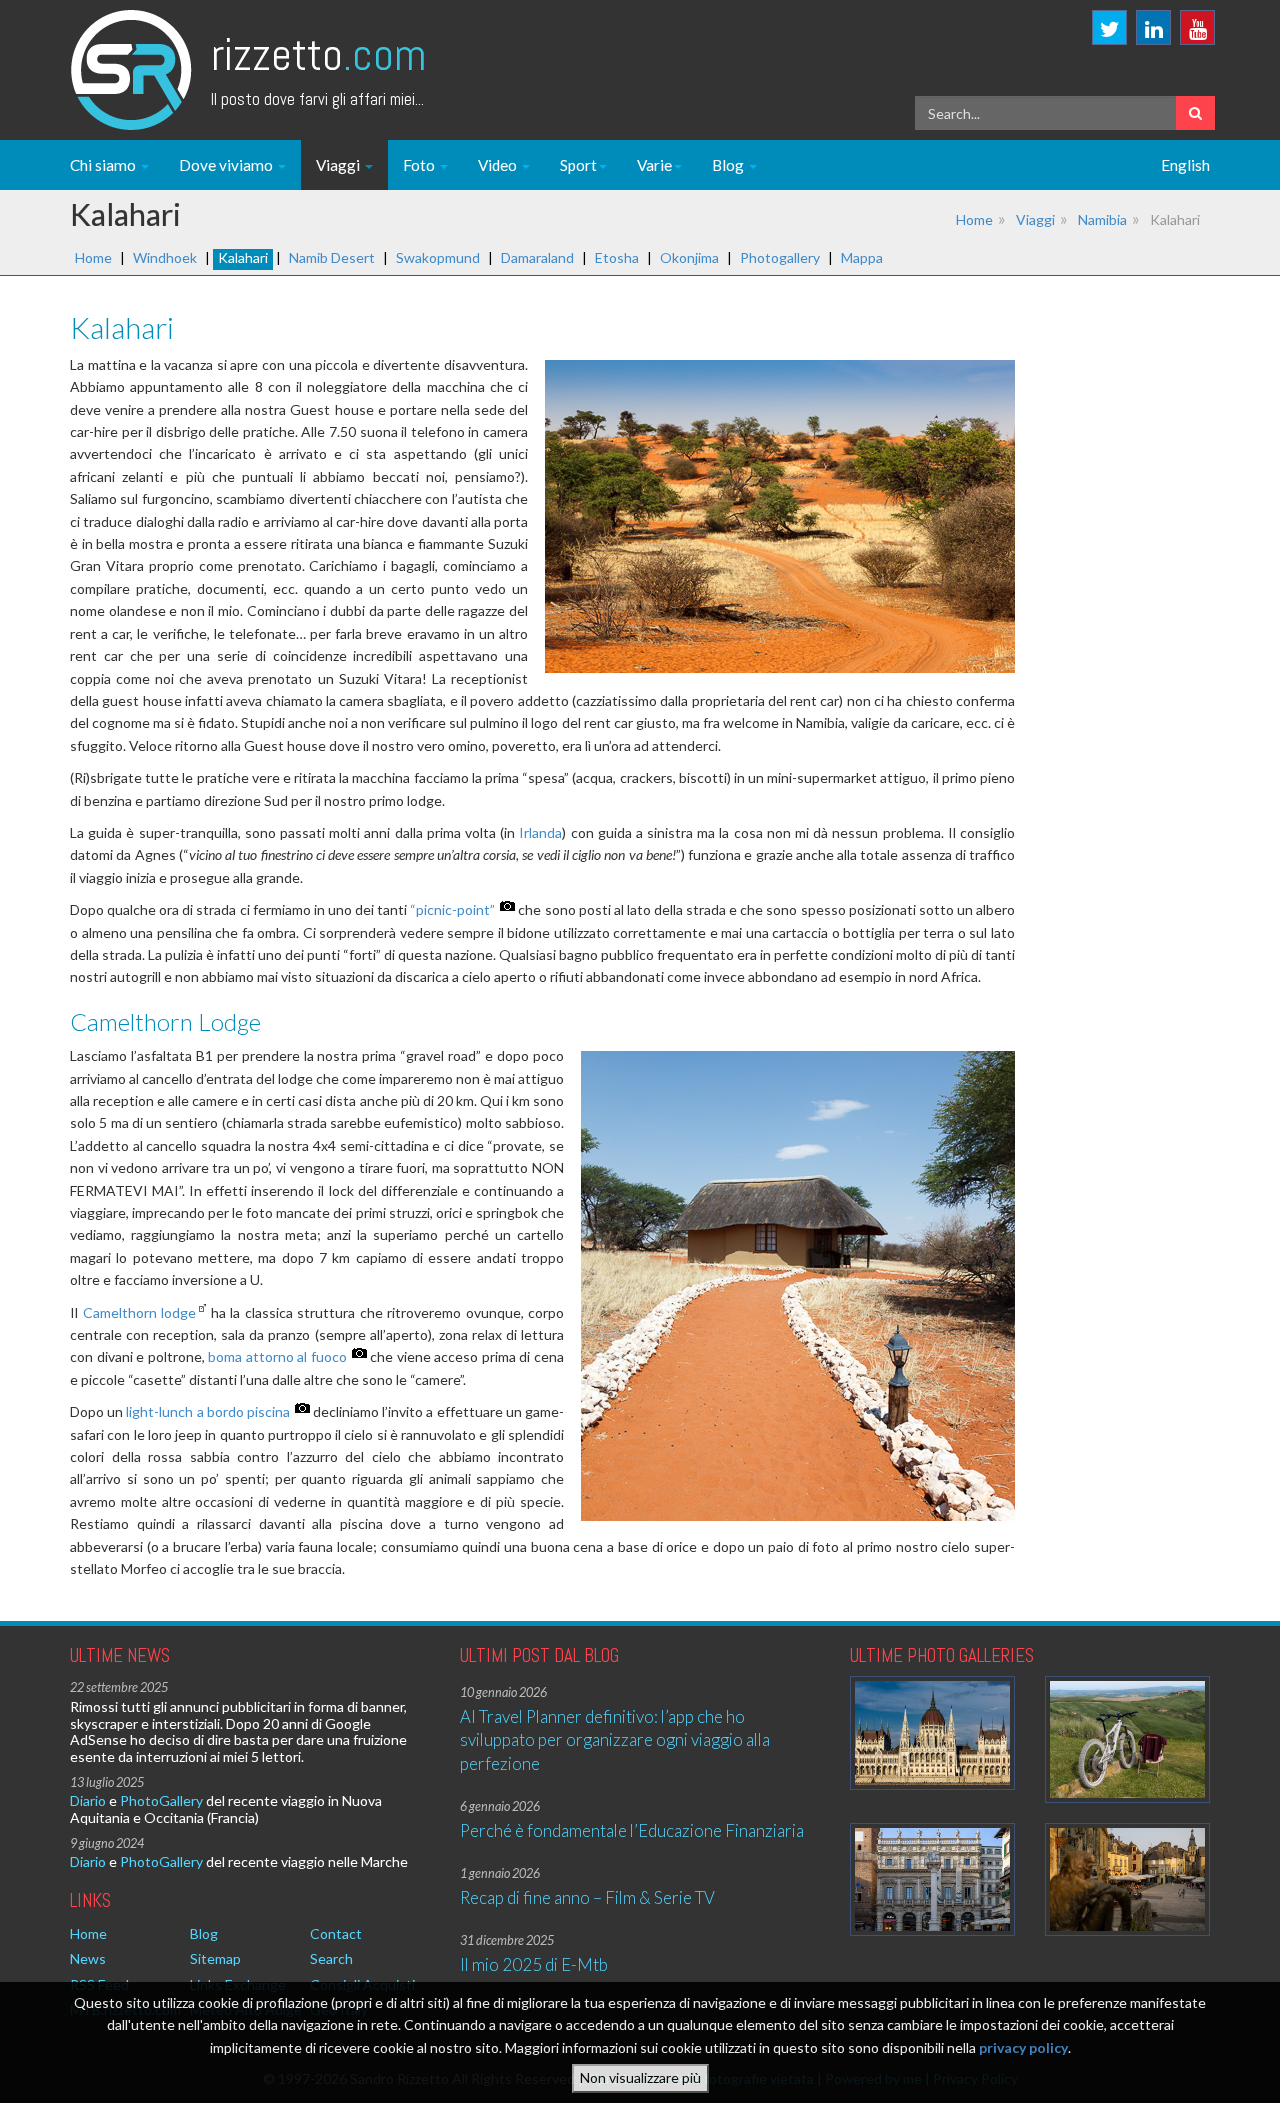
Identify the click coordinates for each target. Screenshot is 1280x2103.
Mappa (862, 257)
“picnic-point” (452, 909)
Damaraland (537, 257)
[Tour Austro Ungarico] (932, 1732)
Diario (88, 1800)
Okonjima (689, 257)
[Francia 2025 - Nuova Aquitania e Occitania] (1127, 1879)
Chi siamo (104, 165)
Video (499, 165)
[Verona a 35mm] (932, 1879)
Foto (420, 165)
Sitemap (215, 1958)
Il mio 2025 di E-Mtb (534, 1964)
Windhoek (165, 257)
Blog (729, 165)
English (1185, 165)
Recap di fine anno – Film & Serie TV (587, 1897)
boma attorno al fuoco (277, 1356)
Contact (336, 1933)
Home (974, 219)
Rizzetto (318, 54)
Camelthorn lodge (140, 1312)
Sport (578, 165)
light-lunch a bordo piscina (208, 1411)
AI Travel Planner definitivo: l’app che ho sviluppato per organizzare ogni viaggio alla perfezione (615, 1740)
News (88, 1958)
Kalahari (243, 257)
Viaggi (339, 165)
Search (331, 1958)
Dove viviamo (227, 165)
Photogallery (780, 257)
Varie (654, 165)
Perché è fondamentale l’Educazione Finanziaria (632, 1830)
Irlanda (540, 832)
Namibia (1102, 219)
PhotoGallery (161, 1800)
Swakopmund (438, 257)
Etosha (617, 257)
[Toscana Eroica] (1127, 1739)
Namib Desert (332, 257)
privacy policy (1023, 2047)
